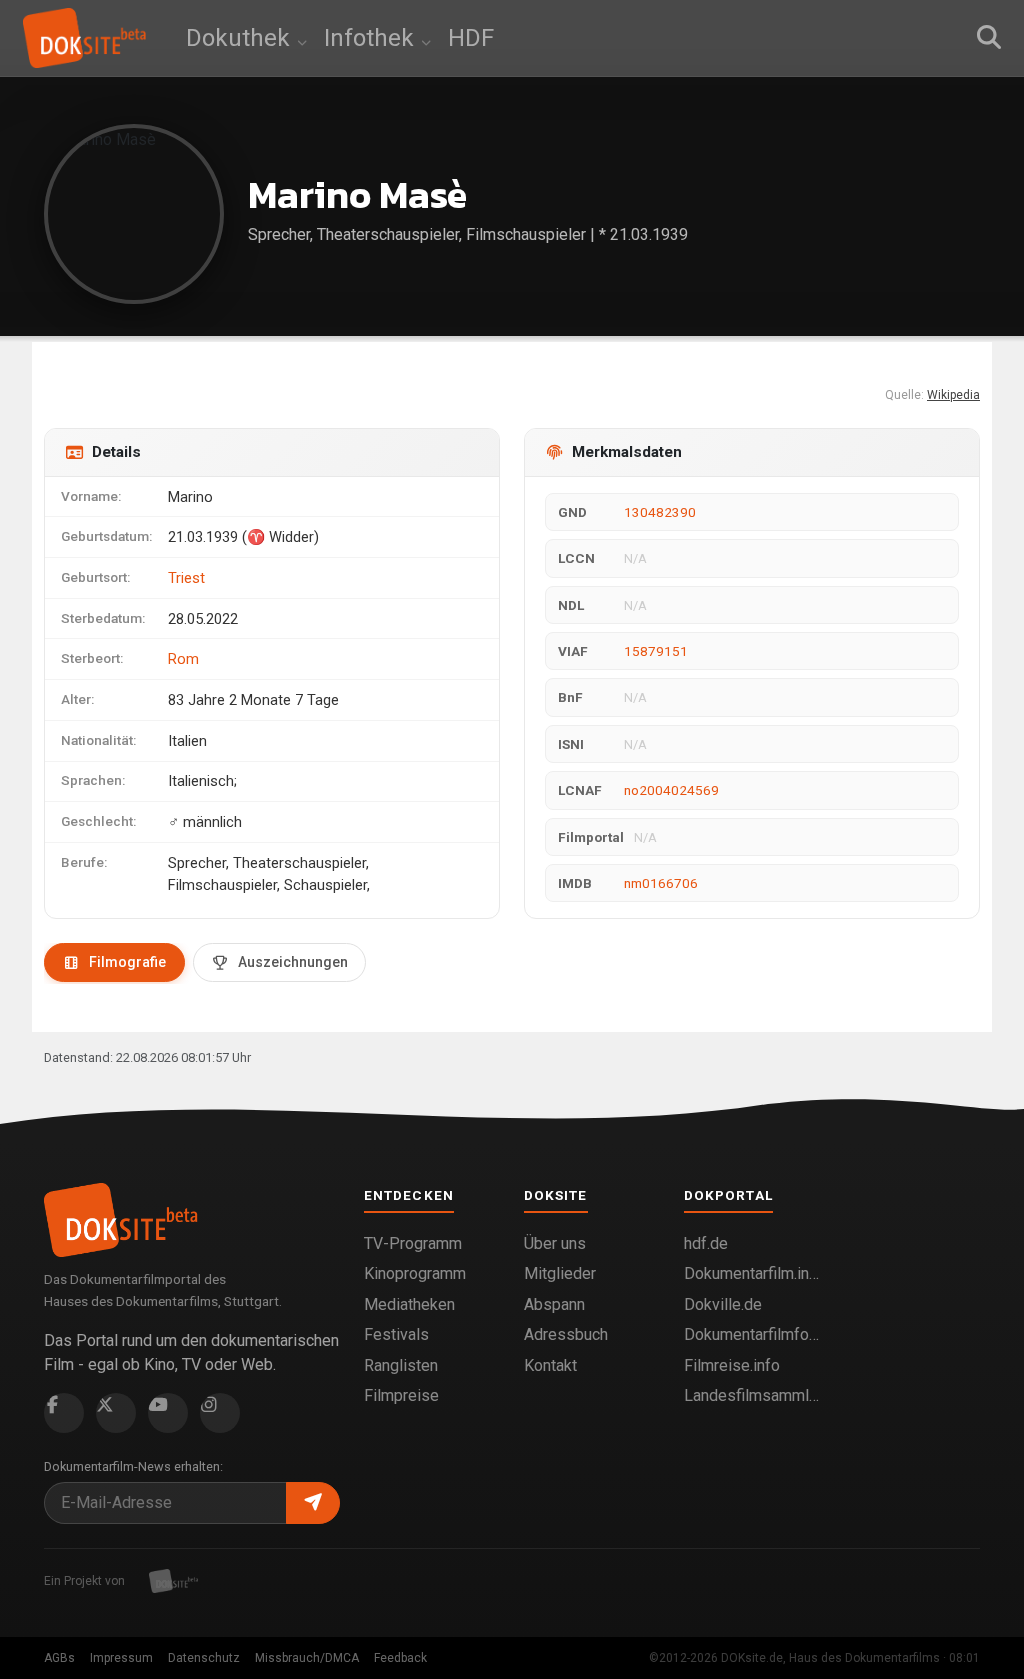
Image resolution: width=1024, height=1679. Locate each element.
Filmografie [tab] (127, 962)
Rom (183, 659)
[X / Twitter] (116, 1413)
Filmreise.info (732, 1365)
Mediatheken (409, 1304)
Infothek (372, 38)
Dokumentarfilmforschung (752, 1334)
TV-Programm (413, 1243)
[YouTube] (168, 1413)
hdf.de (706, 1243)
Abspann (554, 1304)
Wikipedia (953, 395)
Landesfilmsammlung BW (752, 1395)
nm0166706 (661, 883)
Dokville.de (723, 1304)
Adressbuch (566, 1334)
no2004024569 (671, 790)
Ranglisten (401, 1365)
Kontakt (550, 1365)
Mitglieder (560, 1273)
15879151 (656, 651)
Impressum (121, 1658)
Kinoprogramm (415, 1273)
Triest (186, 578)
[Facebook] (64, 1413)
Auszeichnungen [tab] (293, 962)
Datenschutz (204, 1658)
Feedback (400, 1658)
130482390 (660, 512)
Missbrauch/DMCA (307, 1658)
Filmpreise (401, 1395)
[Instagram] (220, 1413)
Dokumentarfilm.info (752, 1273)
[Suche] (989, 38)
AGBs (59, 1658)
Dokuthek (241, 38)
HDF (471, 38)
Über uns (555, 1243)
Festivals (396, 1334)
